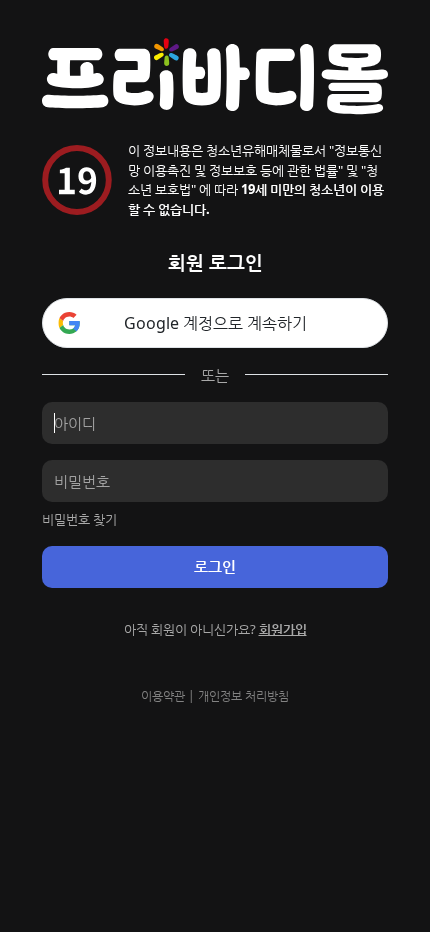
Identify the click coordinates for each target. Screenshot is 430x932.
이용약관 (163, 695)
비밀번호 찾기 (79, 519)
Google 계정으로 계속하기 (215, 323)
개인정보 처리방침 (243, 695)
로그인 (215, 566)
